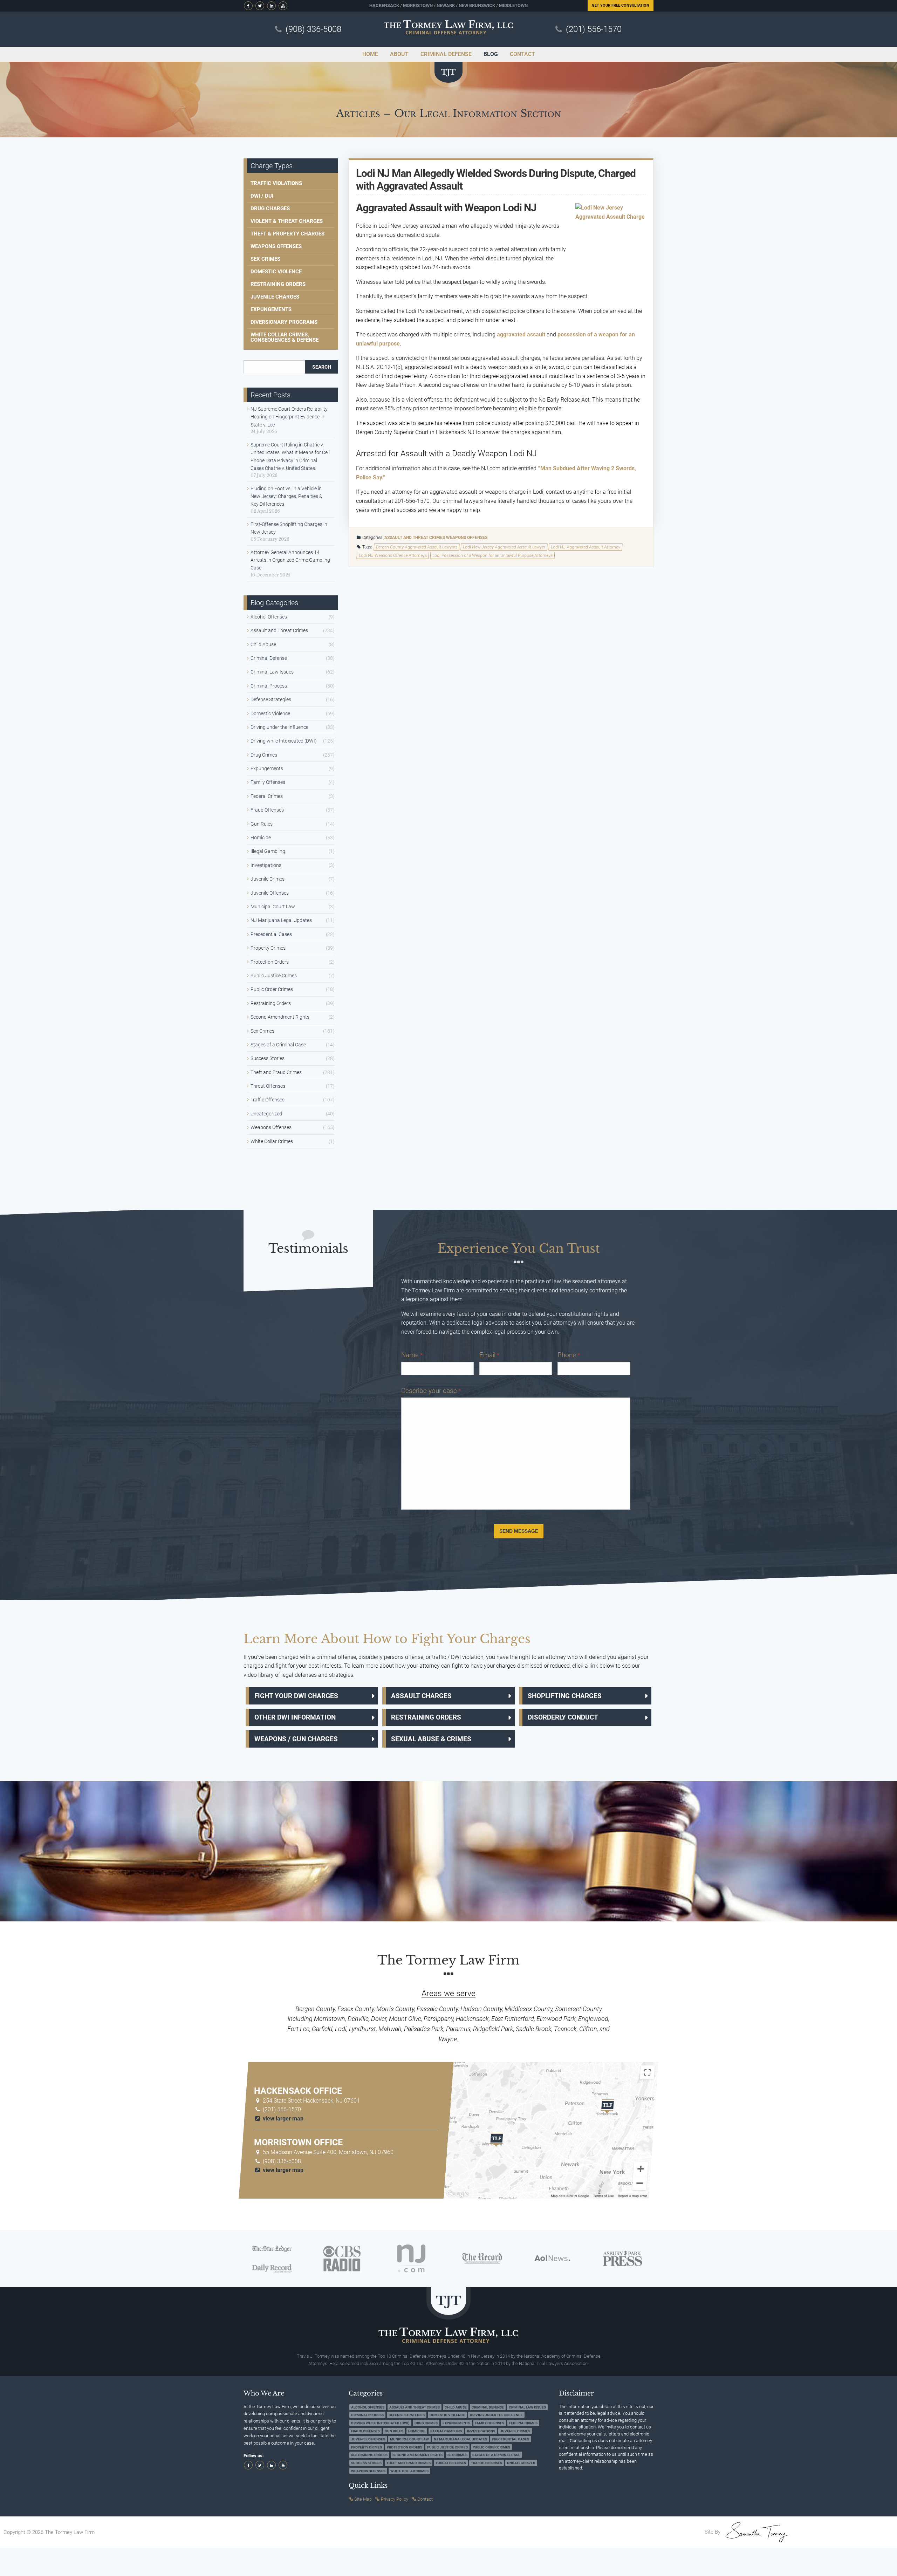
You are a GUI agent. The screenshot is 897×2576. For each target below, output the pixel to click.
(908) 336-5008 (313, 29)
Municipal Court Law (273, 907)
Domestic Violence (276, 272)
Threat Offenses (268, 1086)
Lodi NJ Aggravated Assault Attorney (586, 547)
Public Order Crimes (272, 989)
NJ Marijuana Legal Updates (281, 920)
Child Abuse (263, 644)
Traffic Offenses (268, 1100)
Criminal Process (269, 686)
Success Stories (268, 1058)
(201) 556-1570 (594, 29)
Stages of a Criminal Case (278, 1045)
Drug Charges (270, 209)
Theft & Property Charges (287, 234)
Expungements (271, 309)
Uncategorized (266, 1114)
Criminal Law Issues (272, 672)
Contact (425, 2499)
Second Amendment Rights (280, 1017)
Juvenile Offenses (270, 893)
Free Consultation (621, 5)
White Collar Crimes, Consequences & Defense (285, 337)
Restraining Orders (278, 284)
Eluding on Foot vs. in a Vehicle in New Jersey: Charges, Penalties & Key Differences (286, 496)
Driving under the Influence (279, 727)
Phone (569, 1355)
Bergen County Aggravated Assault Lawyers (417, 547)
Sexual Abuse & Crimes (431, 1739)
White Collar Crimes (272, 1141)
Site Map (363, 2499)
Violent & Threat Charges (287, 221)
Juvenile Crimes (268, 879)
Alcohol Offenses (269, 617)
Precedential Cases (271, 934)
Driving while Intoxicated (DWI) (284, 741)
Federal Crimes (267, 796)
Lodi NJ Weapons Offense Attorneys (393, 555)
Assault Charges (421, 1696)
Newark (446, 5)
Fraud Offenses (267, 810)
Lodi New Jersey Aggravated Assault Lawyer (504, 547)
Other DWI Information (295, 1717)
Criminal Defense (269, 658)
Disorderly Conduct (563, 1717)
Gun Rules (262, 824)
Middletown (513, 5)
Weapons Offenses (467, 538)
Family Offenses (268, 782)
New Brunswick (477, 5)
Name (412, 1355)
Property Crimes (268, 948)
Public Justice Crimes (274, 976)
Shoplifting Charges (565, 1696)
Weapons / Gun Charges (296, 1739)
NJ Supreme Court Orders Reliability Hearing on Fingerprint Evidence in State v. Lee (289, 417)
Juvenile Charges (275, 297)
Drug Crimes (264, 755)
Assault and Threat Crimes (415, 538)
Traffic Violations (276, 183)
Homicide (261, 838)
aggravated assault (521, 334)
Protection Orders (270, 962)
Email (489, 1355)
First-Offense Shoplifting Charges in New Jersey (289, 528)
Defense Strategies (271, 699)
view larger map (282, 2119)
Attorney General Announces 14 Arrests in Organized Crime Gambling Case (290, 560)
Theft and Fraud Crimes (276, 1072)
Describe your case (431, 1391)
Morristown (418, 5)
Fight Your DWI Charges (296, 1696)
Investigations (266, 865)
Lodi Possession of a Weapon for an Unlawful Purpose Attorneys (493, 555)
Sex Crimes (265, 259)
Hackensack (384, 5)
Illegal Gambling (268, 851)
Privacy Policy (395, 2499)
